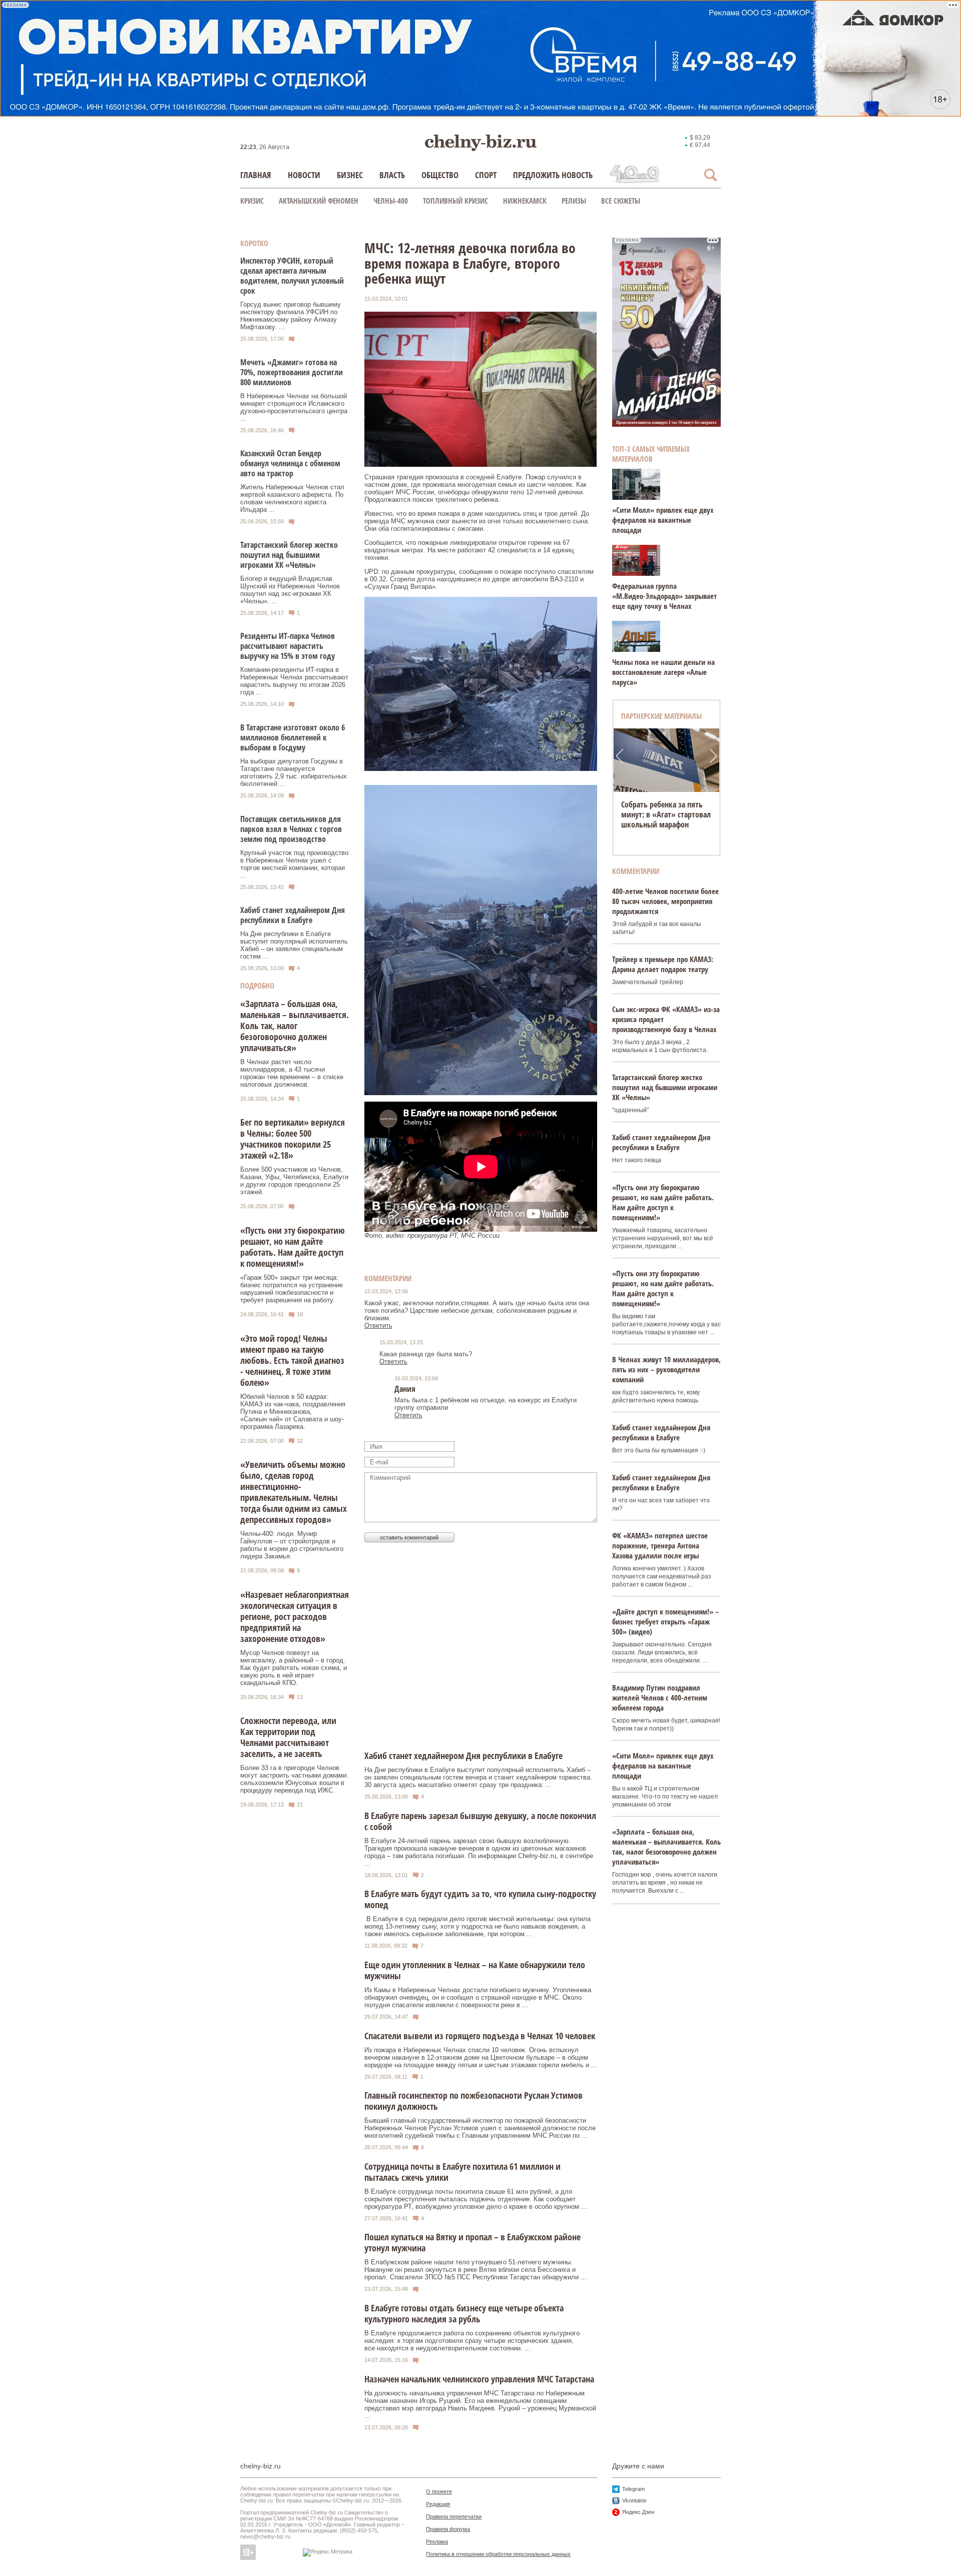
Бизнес (350, 175)
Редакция (438, 2504)
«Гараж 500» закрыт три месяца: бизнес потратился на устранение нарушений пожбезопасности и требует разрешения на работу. (292, 1289)
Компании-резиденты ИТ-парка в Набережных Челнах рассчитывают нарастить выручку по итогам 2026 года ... (294, 681)
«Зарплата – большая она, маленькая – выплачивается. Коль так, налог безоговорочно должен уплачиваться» (295, 1026)
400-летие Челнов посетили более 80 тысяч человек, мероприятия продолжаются (665, 901)
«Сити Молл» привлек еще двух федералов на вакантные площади (663, 520)
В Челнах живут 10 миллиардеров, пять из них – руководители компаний (666, 1369)
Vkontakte (634, 2500)
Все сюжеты (621, 201)
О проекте (439, 2491)
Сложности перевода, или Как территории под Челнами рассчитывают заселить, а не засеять (288, 1737)
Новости (304, 175)
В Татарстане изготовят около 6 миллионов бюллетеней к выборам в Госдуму (293, 737)
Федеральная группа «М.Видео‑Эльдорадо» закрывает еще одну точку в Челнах (664, 596)
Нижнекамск (525, 201)
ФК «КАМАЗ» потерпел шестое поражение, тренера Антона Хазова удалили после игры (660, 1545)
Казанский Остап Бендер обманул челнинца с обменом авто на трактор (290, 463)
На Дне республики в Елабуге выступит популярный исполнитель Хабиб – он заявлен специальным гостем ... (294, 945)
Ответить (378, 1326)
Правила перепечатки (454, 2516)
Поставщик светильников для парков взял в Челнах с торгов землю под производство (291, 829)
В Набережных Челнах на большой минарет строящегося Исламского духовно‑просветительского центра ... (294, 407)
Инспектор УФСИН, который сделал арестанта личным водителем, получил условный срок (292, 276)
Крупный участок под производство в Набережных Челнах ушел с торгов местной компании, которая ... (294, 864)
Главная (256, 175)
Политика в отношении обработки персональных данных (498, 2554)
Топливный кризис (455, 201)
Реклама (437, 2541)
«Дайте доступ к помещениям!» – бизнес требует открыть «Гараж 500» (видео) (665, 1621)
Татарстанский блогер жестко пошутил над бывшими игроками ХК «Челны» (289, 555)
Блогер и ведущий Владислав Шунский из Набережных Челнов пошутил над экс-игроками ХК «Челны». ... (290, 590)
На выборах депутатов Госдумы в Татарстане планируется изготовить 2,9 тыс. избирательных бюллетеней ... (294, 772)
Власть (392, 175)
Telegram (633, 2489)
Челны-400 (391, 201)
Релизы (574, 201)
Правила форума (448, 2529)
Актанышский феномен (319, 201)
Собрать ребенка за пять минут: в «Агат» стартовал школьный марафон (666, 814)
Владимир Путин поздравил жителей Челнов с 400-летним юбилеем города (660, 1697)
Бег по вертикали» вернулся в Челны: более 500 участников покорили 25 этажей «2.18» (293, 1139)
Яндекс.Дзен (638, 2512)
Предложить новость (553, 175)
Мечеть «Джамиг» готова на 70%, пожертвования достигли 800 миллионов (292, 372)
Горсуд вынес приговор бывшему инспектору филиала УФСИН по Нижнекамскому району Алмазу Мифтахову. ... (291, 316)
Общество (440, 175)
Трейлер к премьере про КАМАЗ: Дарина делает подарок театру (663, 964)
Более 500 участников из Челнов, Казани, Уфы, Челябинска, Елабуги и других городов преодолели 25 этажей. (294, 1181)
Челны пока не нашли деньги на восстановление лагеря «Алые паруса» (663, 672)
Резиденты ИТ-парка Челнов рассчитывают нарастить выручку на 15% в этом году (288, 646)
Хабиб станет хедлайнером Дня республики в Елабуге (293, 915)
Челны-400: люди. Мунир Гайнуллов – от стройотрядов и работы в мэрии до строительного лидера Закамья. (292, 1545)
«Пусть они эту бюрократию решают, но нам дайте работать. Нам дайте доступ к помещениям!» (293, 1247)
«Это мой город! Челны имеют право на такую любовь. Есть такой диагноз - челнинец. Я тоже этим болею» (292, 1360)
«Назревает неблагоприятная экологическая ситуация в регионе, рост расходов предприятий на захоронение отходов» (295, 1616)
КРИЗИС (252, 201)
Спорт (486, 175)
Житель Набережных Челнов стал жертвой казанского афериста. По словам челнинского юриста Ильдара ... (292, 498)
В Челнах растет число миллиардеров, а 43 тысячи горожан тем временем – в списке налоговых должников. (292, 1073)
